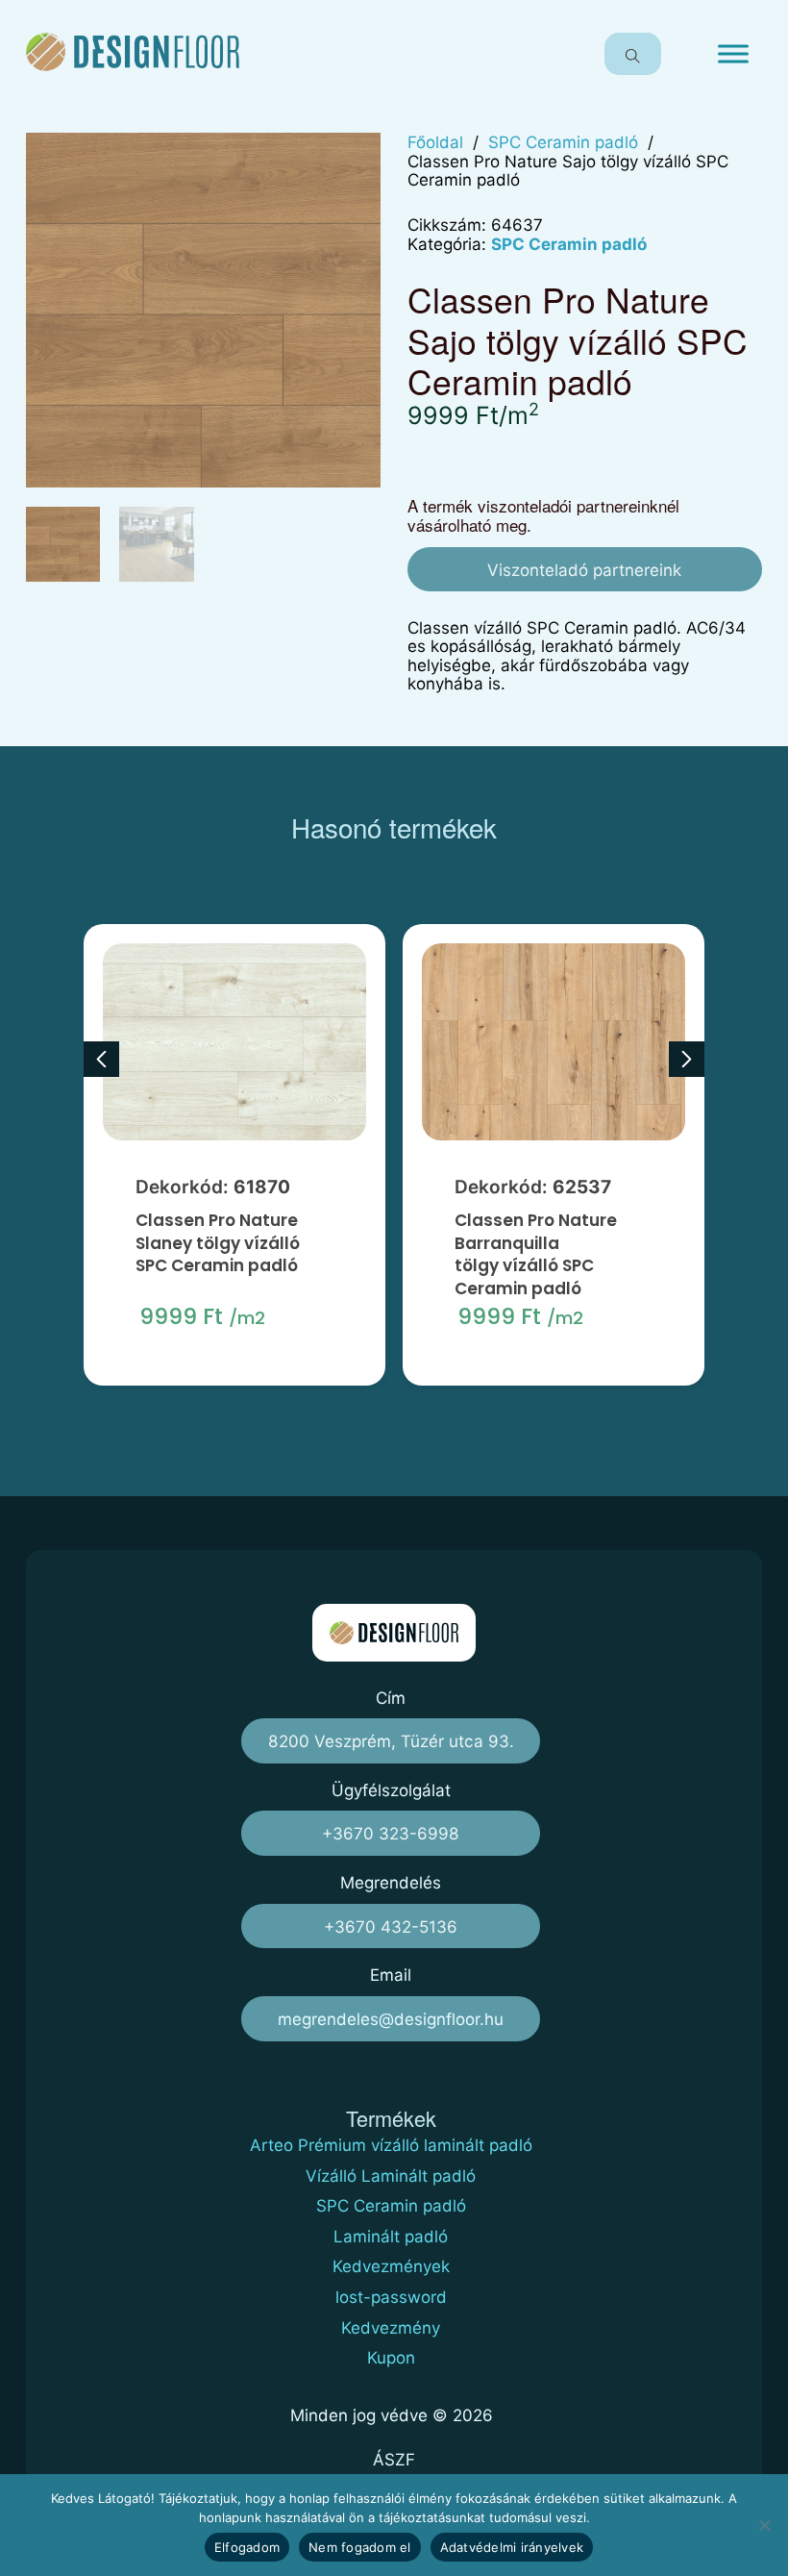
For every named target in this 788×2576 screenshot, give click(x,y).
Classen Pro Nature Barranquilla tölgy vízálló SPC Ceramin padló (536, 1255)
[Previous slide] (101, 1059)
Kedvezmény (391, 2328)
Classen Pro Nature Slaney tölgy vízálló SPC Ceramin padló (218, 1244)
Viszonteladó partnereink (584, 570)
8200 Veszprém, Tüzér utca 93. (391, 1741)
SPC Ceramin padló (563, 142)
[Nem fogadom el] (764, 2525)
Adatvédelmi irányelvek (512, 2547)
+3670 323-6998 (391, 1833)
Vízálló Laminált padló (391, 2176)
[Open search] (633, 54)
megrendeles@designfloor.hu (391, 2019)
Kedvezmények (391, 2267)
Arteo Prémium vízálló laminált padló (391, 2146)
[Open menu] (733, 54)
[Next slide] (687, 1059)
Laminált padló (391, 2237)
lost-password (391, 2298)
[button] (355, 159)
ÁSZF (394, 2459)
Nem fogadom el (360, 2547)
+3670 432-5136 (391, 1926)
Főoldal (435, 142)
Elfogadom (247, 2547)
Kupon (391, 2358)
